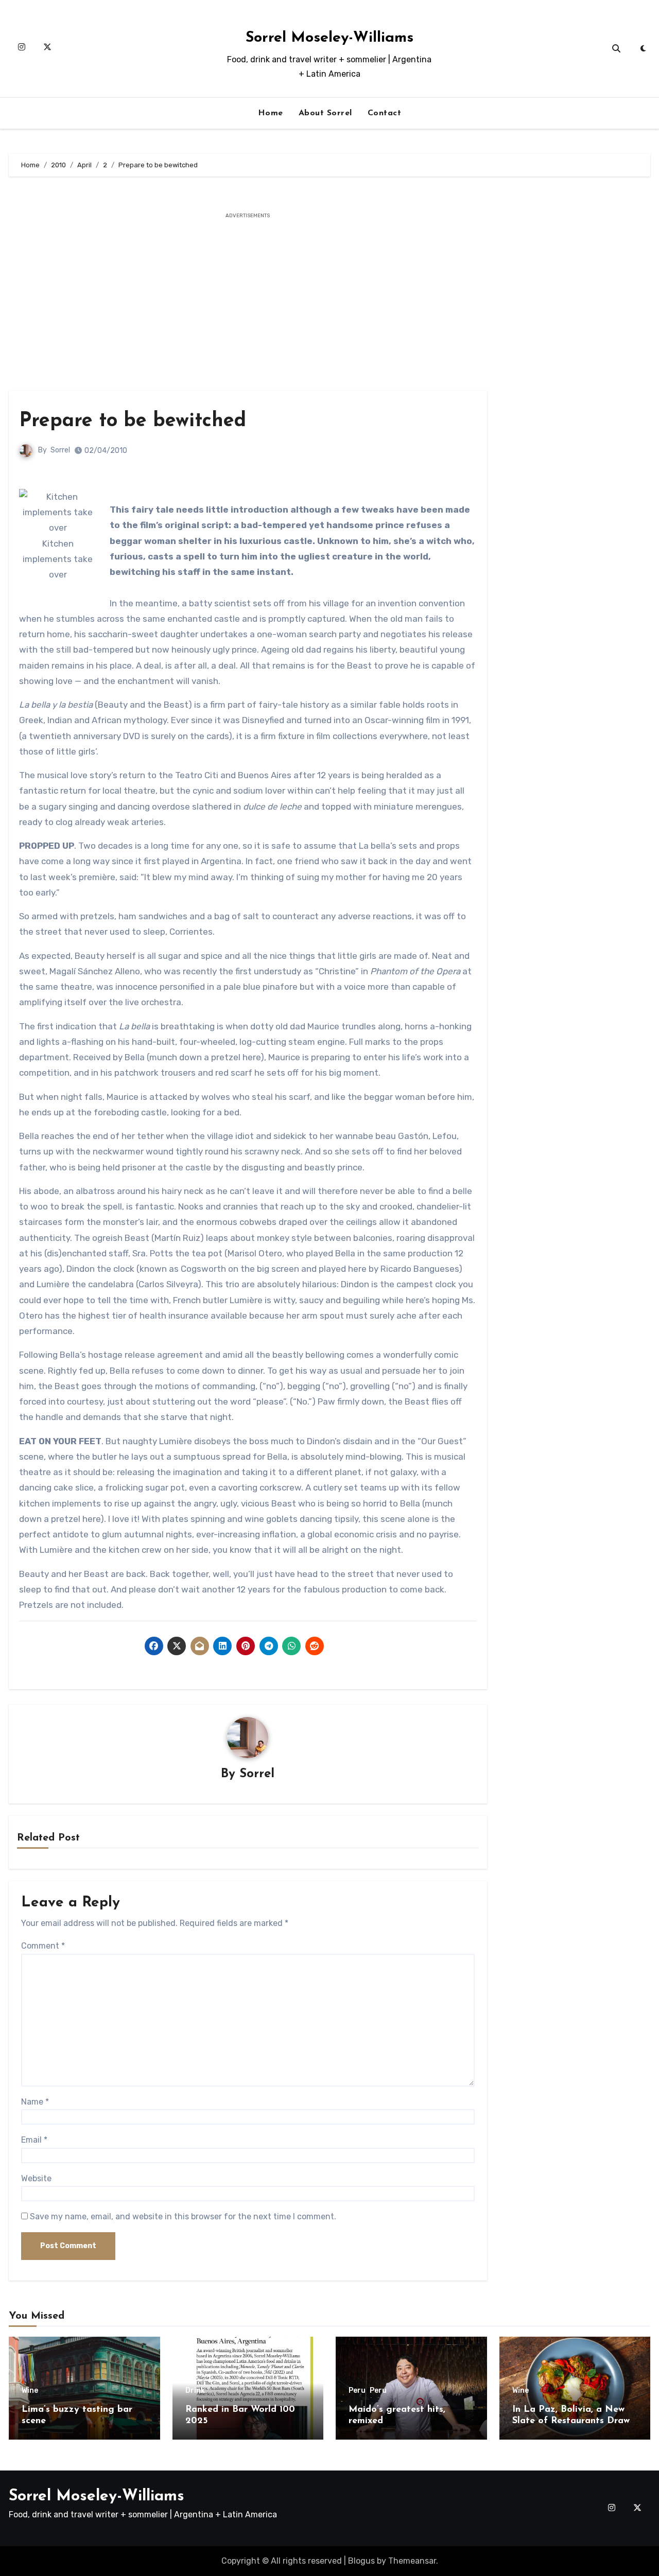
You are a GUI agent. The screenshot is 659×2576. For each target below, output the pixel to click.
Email (34, 2140)
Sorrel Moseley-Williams (329, 38)
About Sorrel (325, 113)
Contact (385, 113)
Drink (195, 2391)
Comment (43, 1946)
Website (36, 2178)
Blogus (361, 2561)
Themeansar (412, 2561)
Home (271, 113)
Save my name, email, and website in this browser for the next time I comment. (183, 2216)
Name (35, 2102)
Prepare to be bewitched (133, 421)
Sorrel (60, 450)
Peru (357, 2391)
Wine (30, 2391)
